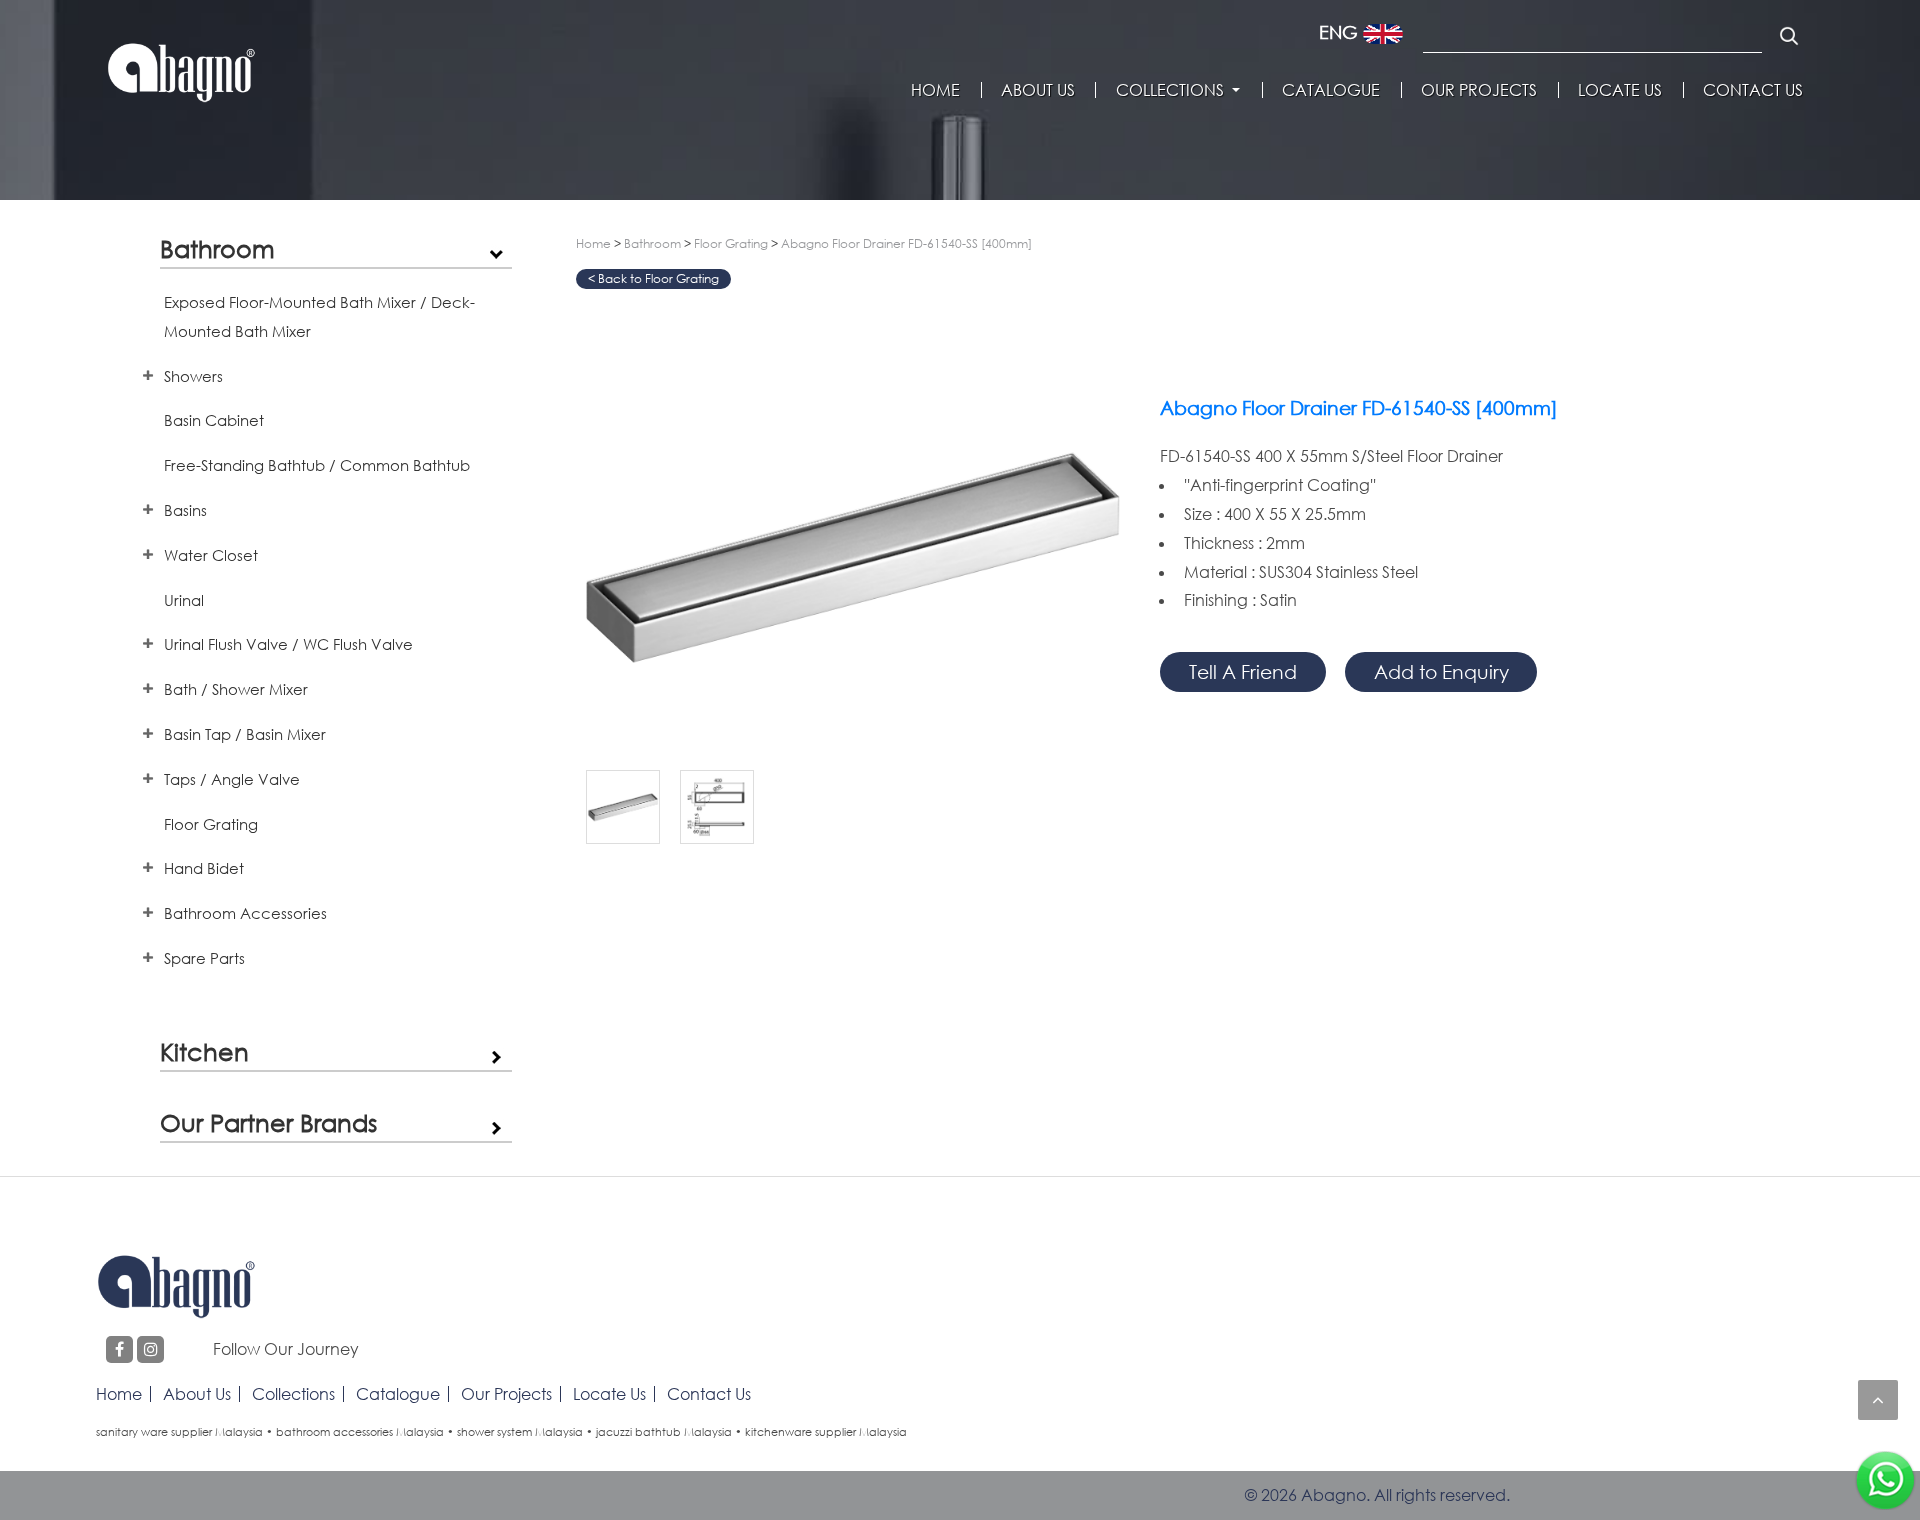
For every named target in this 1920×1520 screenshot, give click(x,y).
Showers (193, 376)
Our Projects (1479, 90)
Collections (1170, 90)
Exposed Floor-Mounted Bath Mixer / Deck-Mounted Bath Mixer (319, 316)
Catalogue (1331, 90)
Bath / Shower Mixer (236, 689)
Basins (185, 510)
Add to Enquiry (1441, 671)
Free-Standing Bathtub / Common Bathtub (317, 465)
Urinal (184, 600)
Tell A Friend (1243, 671)
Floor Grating (211, 824)
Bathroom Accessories (245, 913)
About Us (1038, 90)
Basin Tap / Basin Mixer (245, 734)
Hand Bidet (204, 868)
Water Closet (211, 555)
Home (935, 90)
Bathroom (217, 248)
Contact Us (1753, 90)
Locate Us (1620, 90)
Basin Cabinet (214, 420)
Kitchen (204, 1051)
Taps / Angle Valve (232, 779)
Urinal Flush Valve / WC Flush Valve (288, 644)
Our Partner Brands (268, 1122)
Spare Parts (204, 958)
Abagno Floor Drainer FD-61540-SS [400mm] (906, 243)
